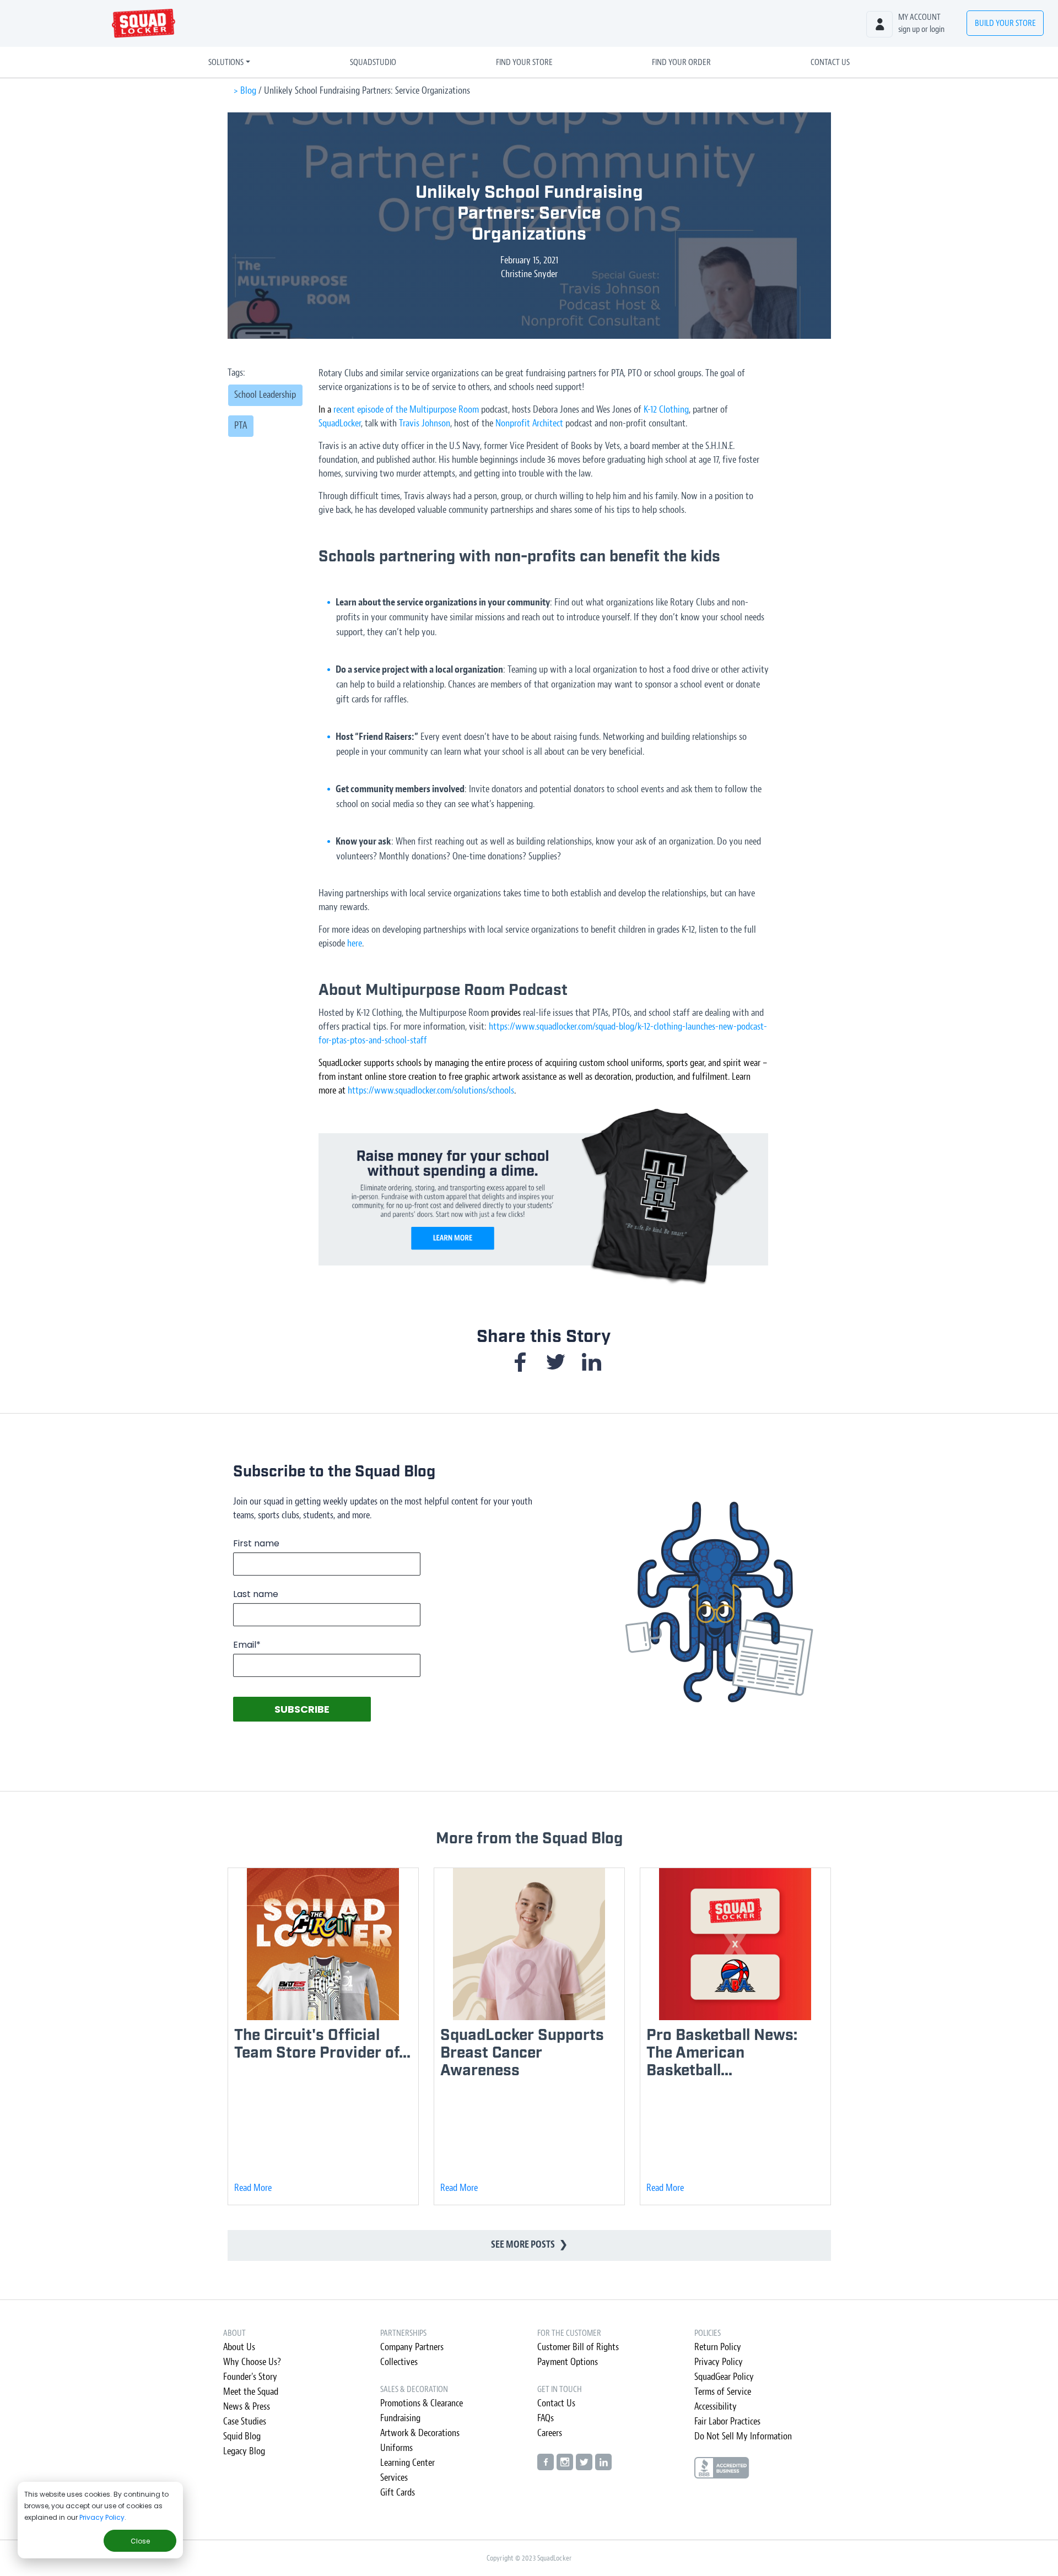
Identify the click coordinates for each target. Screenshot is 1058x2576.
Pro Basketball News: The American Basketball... (722, 2053)
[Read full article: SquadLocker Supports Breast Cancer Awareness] (529, 1943)
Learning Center (407, 2463)
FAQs (546, 2418)
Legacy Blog (244, 2451)
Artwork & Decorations (420, 2433)
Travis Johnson (425, 423)
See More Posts (529, 2245)
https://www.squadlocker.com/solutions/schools (431, 1091)
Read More (253, 2188)
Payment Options (568, 2362)
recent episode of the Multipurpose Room (406, 410)
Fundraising (400, 2418)
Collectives (399, 2362)
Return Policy (718, 2347)
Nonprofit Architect (529, 423)
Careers (550, 2433)
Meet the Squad (251, 2392)
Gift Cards (398, 2493)
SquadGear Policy (724, 2377)
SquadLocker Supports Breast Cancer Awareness (522, 2053)
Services (394, 2478)
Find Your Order (681, 62)
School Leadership (265, 395)
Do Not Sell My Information (743, 2436)
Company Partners (412, 2347)
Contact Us (830, 62)
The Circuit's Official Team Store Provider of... (322, 2044)
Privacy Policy (102, 2517)
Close (140, 2541)
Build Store (1005, 23)
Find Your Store (524, 62)
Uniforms (396, 2448)
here (355, 943)
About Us (239, 2347)
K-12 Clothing (666, 410)
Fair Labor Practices (727, 2421)
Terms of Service (723, 2392)
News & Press (247, 2407)
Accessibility (716, 2407)
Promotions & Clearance (422, 2403)
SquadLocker (340, 423)
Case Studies (245, 2421)
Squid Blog (242, 2436)
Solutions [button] (226, 62)
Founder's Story (250, 2377)
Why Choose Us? (252, 2362)
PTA (241, 426)
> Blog (245, 91)
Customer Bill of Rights (578, 2347)
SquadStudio (373, 62)
